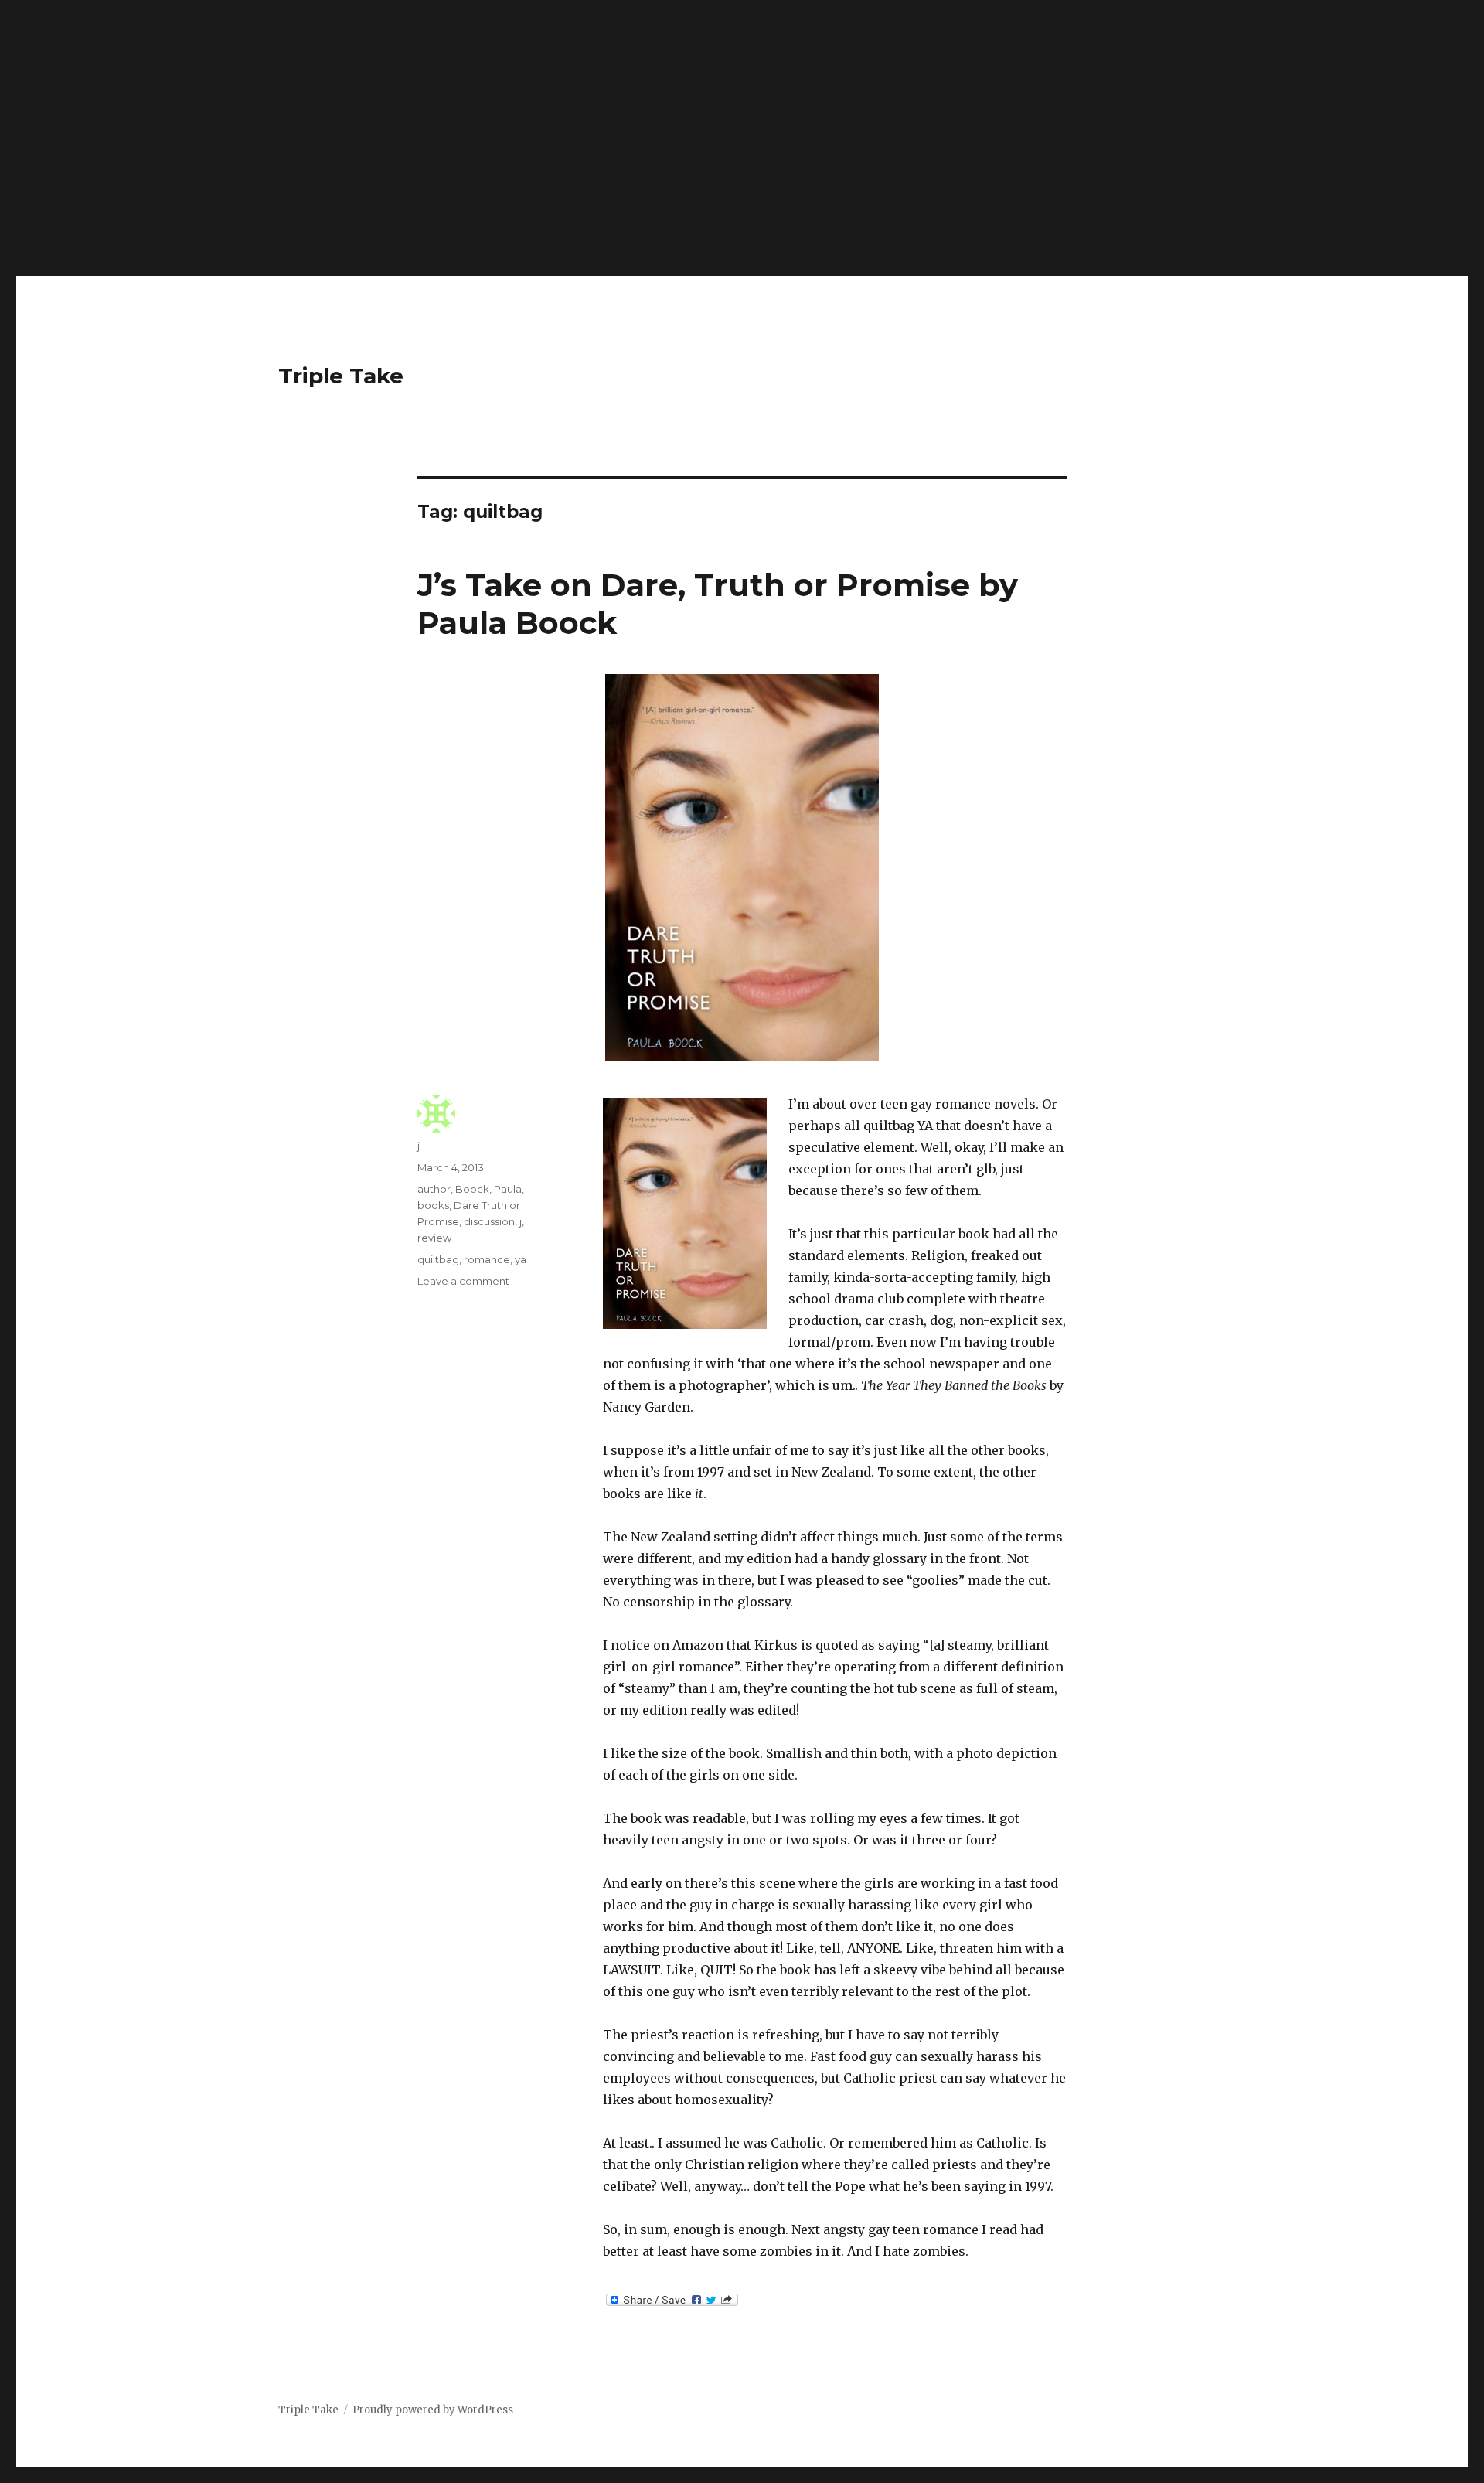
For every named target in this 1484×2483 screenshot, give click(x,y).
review (434, 1238)
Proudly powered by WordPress (433, 2410)
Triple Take (341, 376)
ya (521, 1259)
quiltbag (438, 1259)
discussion (489, 1221)
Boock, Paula (488, 1189)
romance (487, 1259)
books (433, 1205)
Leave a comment (463, 1281)
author (434, 1189)
